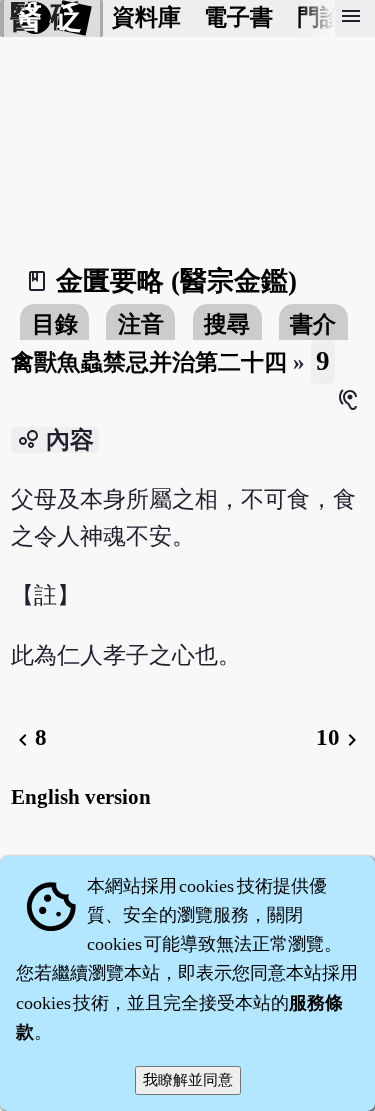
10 (340, 737)
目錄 (55, 324)
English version (81, 797)
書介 (313, 324)
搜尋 (227, 324)
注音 (141, 324)
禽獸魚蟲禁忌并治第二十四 (149, 362)
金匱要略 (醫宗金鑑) (176, 281)
